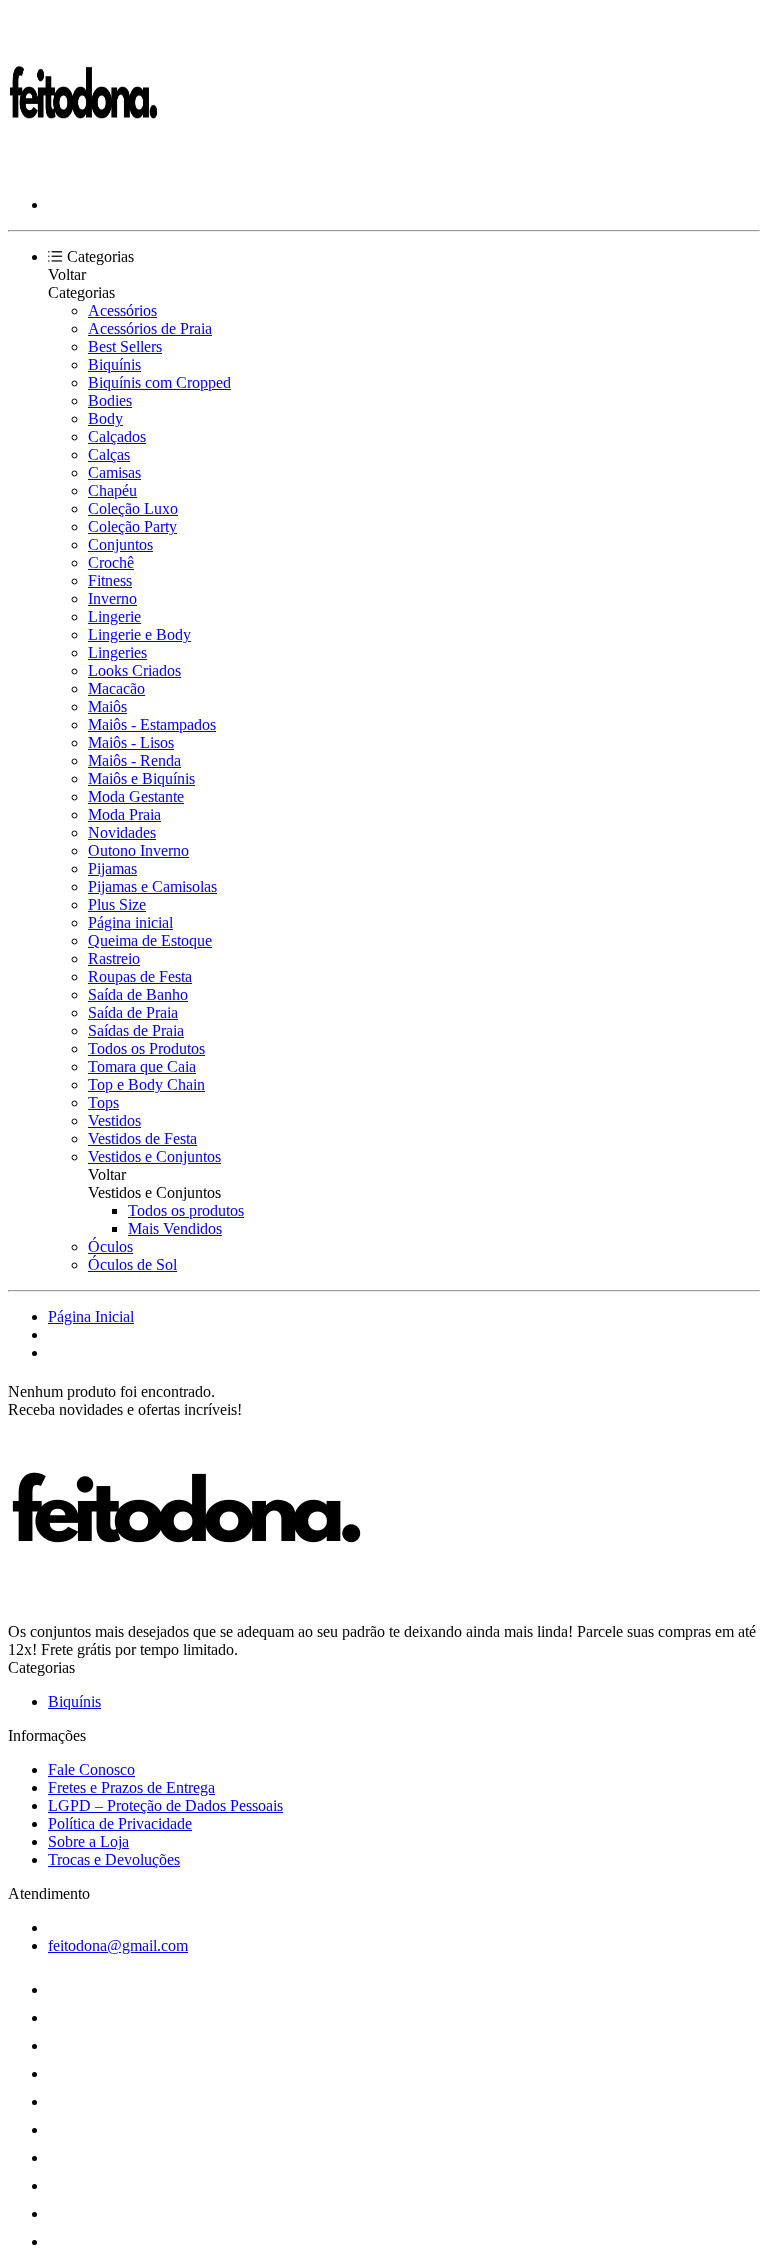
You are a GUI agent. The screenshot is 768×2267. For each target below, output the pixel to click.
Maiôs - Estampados (152, 724)
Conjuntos (120, 544)
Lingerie (114, 616)
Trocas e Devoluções (114, 1859)
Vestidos (114, 1120)
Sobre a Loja (88, 1841)
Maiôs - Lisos (131, 742)
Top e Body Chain (146, 1084)
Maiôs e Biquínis (141, 778)
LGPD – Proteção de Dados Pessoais (165, 1805)
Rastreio (114, 958)
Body (105, 418)
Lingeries (117, 652)
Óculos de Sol (132, 1264)
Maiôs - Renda (134, 760)
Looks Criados (134, 670)
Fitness (110, 580)
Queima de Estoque (150, 940)
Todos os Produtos (146, 1048)
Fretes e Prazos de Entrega (131, 1787)
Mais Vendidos (175, 1228)
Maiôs (107, 706)
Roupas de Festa (140, 976)
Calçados (117, 436)
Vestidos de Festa (142, 1138)
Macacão (116, 688)
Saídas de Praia (136, 1030)
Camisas (114, 472)
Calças (109, 454)
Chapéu (112, 490)
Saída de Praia (133, 1012)
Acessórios (122, 310)
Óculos (110, 1246)
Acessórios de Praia (150, 328)
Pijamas (112, 868)
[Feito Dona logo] (83, 170)
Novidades (122, 832)
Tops (103, 1102)
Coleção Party (132, 526)
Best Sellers (125, 346)
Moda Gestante (136, 796)
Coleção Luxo (133, 508)
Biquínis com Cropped (159, 382)
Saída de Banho (138, 994)
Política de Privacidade (120, 1823)
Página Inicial (91, 1316)
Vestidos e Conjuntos (154, 1156)
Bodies (110, 400)
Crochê (111, 562)
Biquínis (114, 364)
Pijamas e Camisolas (152, 886)
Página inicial (130, 922)
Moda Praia (124, 814)
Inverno (112, 598)
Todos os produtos (186, 1210)
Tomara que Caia (142, 1066)
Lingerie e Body (139, 634)
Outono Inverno (138, 850)
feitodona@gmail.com (118, 1945)
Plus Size (117, 904)
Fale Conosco (91, 1769)
